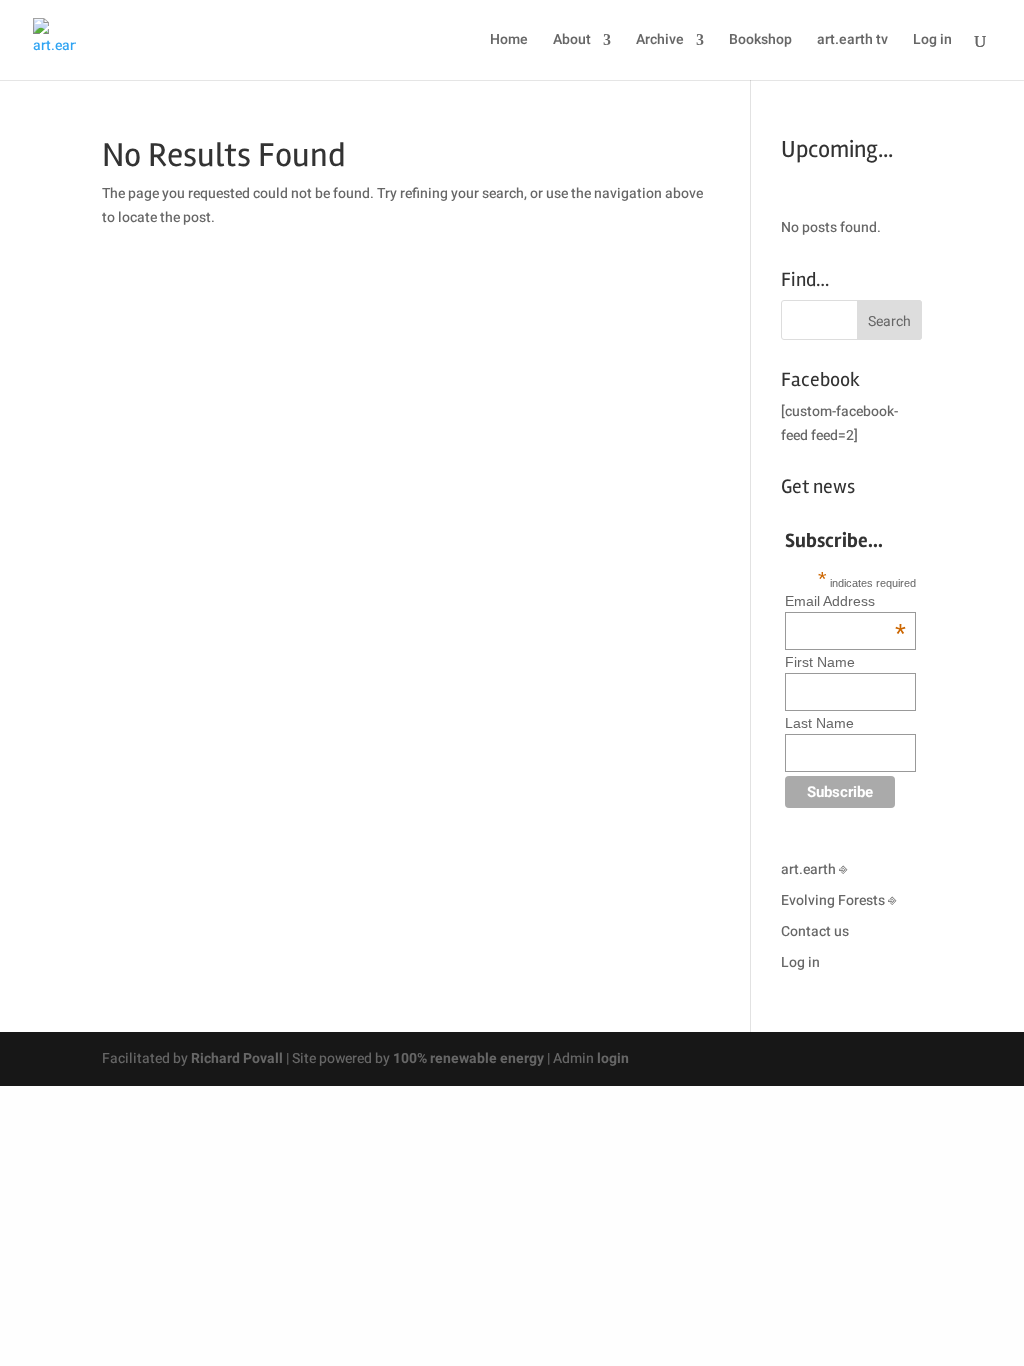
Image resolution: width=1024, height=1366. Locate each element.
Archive (660, 41)
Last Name (819, 723)
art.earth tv (852, 41)
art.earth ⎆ (814, 869)
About (572, 41)
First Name (820, 662)
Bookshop (760, 41)
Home (509, 41)
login (613, 1058)
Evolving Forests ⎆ (838, 900)
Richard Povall (237, 1058)
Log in (932, 41)
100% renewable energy (468, 1058)
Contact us (815, 931)
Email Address (845, 601)
